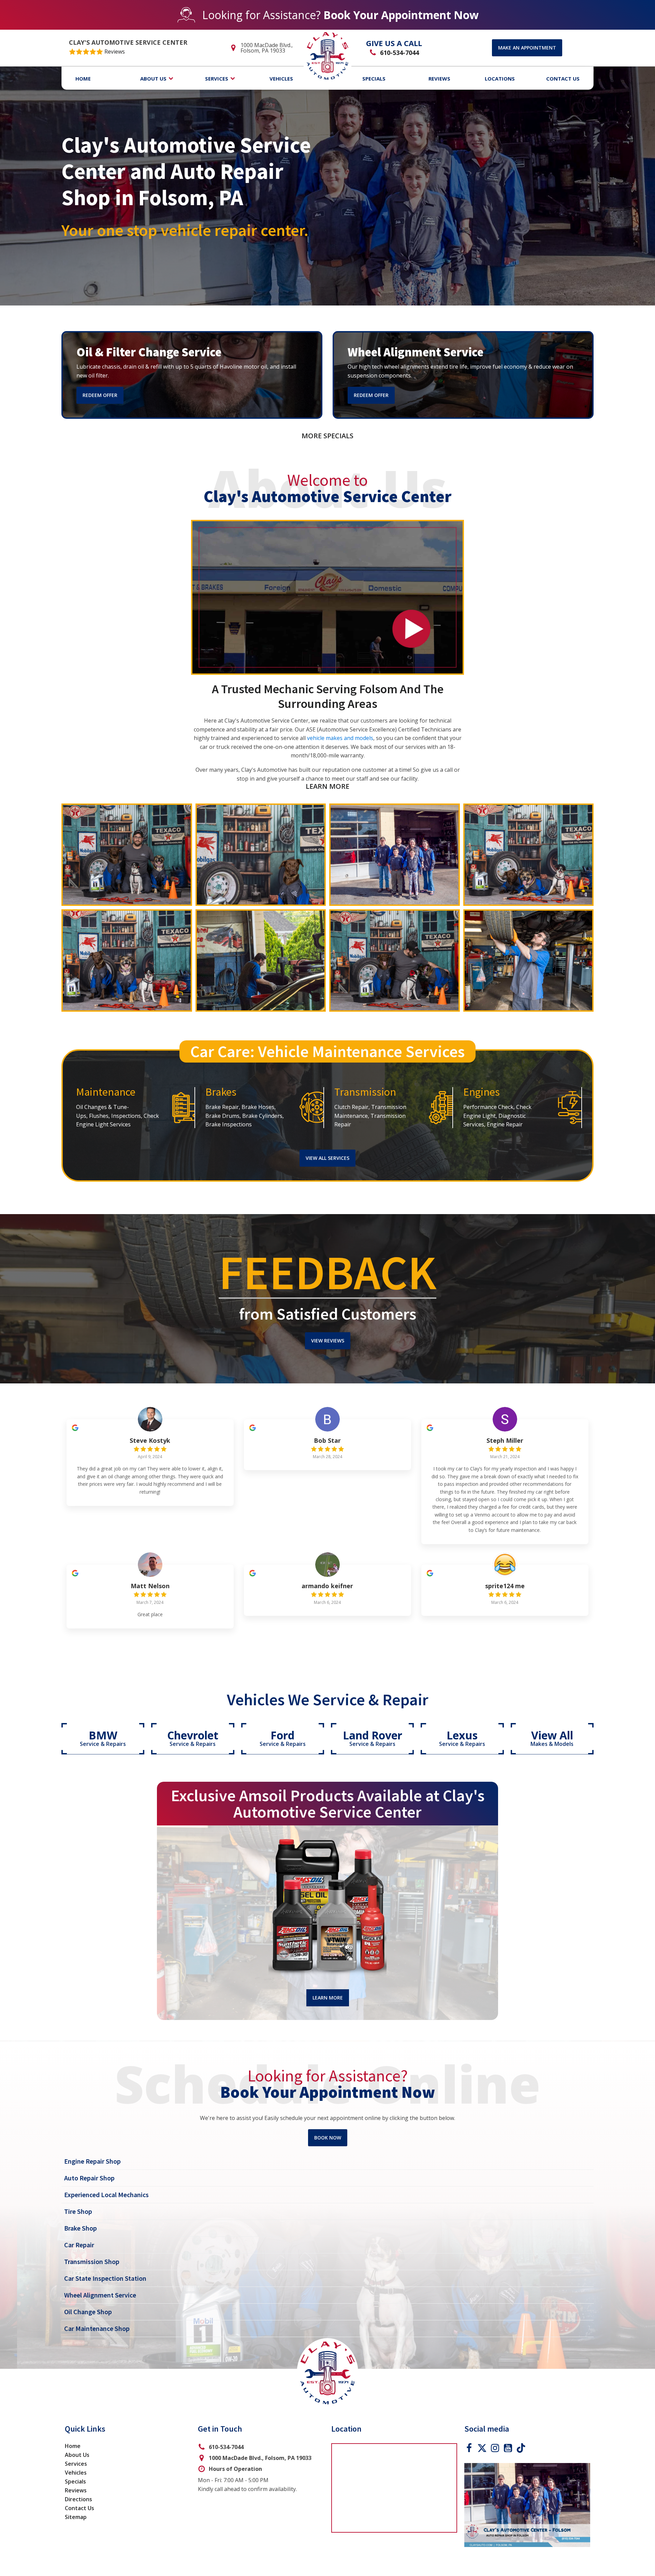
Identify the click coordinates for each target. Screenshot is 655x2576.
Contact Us (79, 2508)
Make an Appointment (527, 48)
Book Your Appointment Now (401, 15)
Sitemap (76, 2517)
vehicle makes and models (340, 738)
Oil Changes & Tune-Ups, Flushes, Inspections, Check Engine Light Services (118, 1116)
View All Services (327, 1158)
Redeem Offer (100, 395)
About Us (77, 2455)
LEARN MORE (327, 786)
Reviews (76, 2490)
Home (73, 2446)
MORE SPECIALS (327, 436)
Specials (75, 2481)
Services (76, 2464)
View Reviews (328, 1341)
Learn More (328, 1998)
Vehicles (76, 2473)
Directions (78, 2499)
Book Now (328, 2138)
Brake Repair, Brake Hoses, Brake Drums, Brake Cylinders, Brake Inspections (245, 1116)
